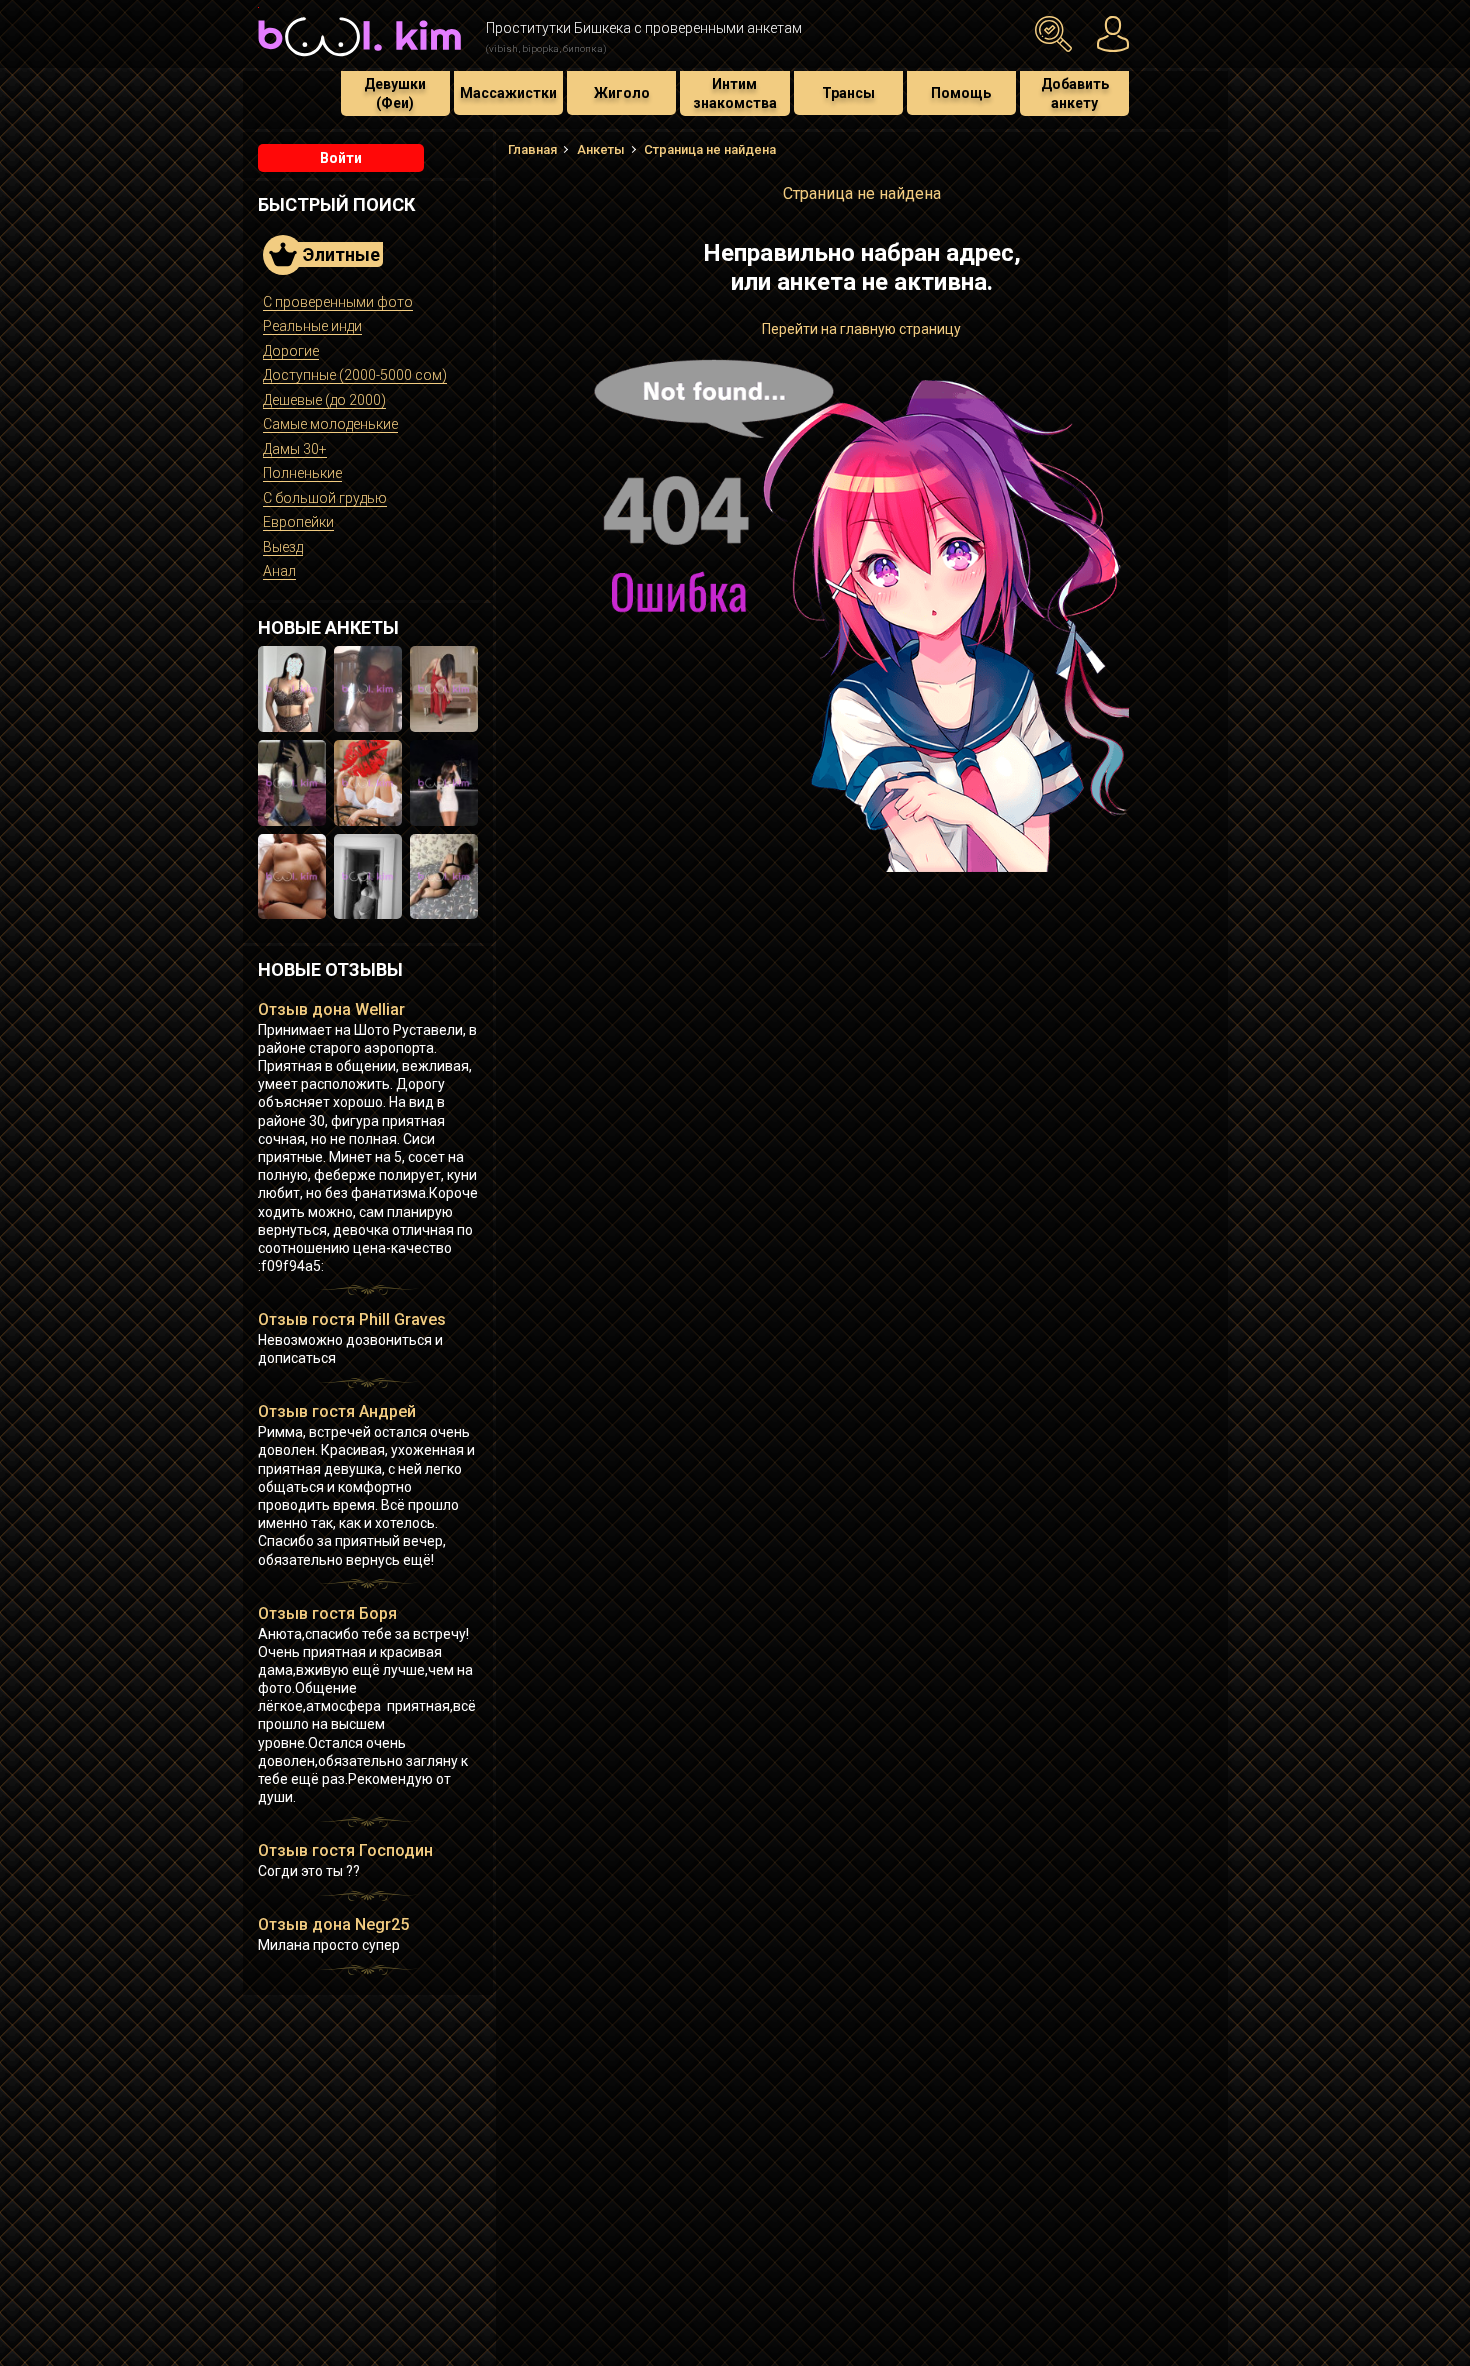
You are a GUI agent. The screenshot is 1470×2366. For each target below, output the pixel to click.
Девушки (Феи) (395, 93)
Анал (279, 571)
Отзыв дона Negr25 (333, 1924)
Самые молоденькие (330, 424)
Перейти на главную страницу (861, 329)
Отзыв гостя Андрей (337, 1411)
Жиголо (622, 93)
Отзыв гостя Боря (327, 1613)
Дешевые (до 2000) (324, 400)
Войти (341, 158)
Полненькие (302, 473)
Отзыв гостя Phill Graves (352, 1319)
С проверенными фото (338, 302)
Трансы (848, 93)
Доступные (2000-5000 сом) (355, 375)
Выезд (283, 547)
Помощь (961, 93)
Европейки (298, 522)
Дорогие (291, 351)
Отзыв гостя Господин (345, 1850)
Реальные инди (312, 326)
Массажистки (508, 93)
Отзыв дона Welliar (331, 1009)
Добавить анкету (1075, 93)
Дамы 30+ (295, 449)
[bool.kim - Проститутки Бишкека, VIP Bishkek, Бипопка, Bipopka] (359, 59)
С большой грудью (325, 498)
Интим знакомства (735, 93)
